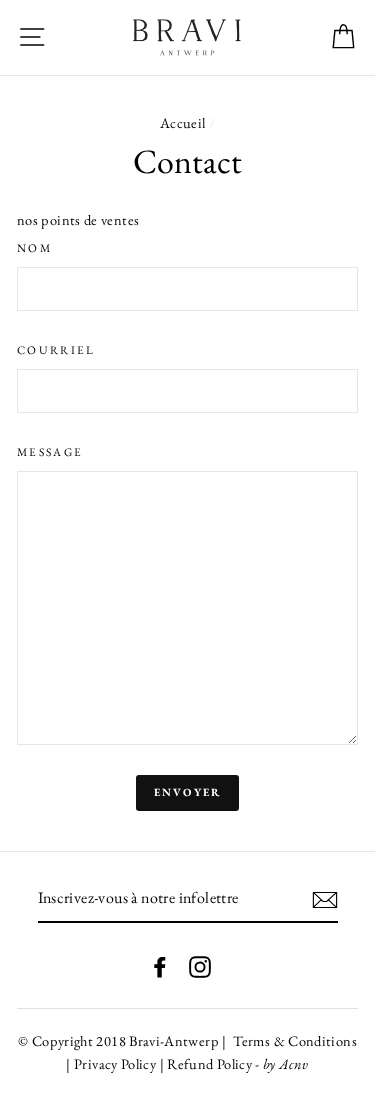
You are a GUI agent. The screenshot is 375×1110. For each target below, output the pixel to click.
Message (50, 451)
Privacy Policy (116, 1063)
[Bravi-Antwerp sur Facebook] (160, 965)
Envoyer (187, 792)
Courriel (56, 349)
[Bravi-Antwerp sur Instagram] (200, 965)
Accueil (183, 122)
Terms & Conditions (293, 1040)
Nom (34, 247)
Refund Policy (209, 1063)
